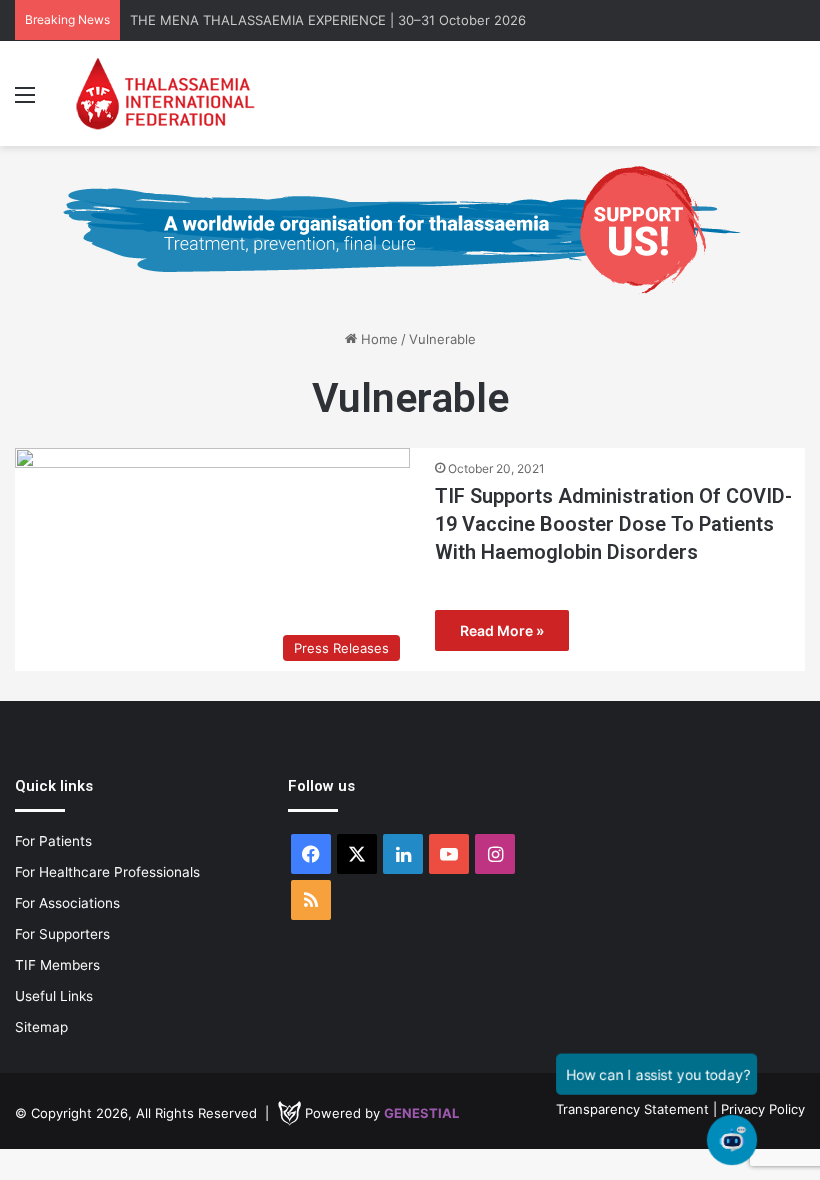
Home (377, 339)
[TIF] (165, 93)
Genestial (421, 1113)
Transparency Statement (632, 1109)
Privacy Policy (763, 1109)
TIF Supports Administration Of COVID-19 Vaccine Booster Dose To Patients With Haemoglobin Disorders (613, 524)
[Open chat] (732, 1140)
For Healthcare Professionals (107, 872)
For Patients (53, 841)
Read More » (502, 630)
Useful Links (54, 996)
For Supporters (62, 934)
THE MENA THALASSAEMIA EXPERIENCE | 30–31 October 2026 (328, 20)
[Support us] (410, 229)
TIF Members (57, 965)
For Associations (67, 903)
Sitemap (41, 1027)
